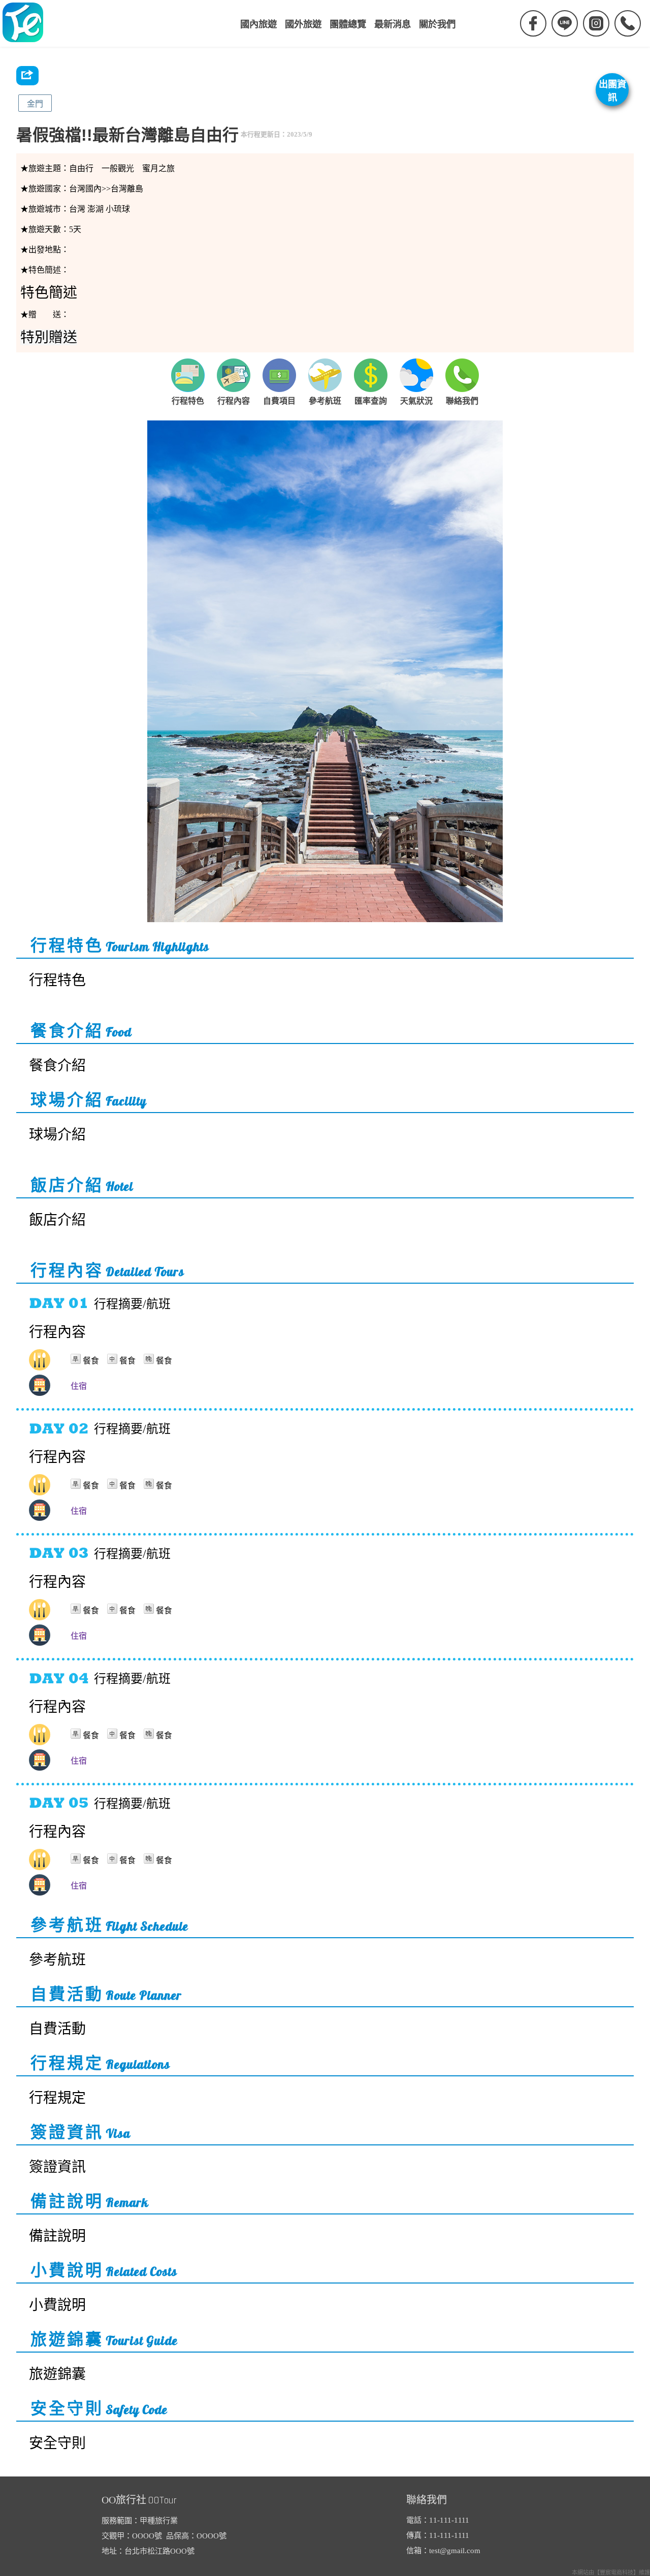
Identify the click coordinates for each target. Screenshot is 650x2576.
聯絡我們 (462, 401)
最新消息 (393, 24)
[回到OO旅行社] (23, 23)
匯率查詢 (371, 401)
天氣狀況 (416, 401)
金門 (35, 104)
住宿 (79, 1386)
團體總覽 (348, 24)
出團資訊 (612, 91)
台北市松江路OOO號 (159, 2551)
